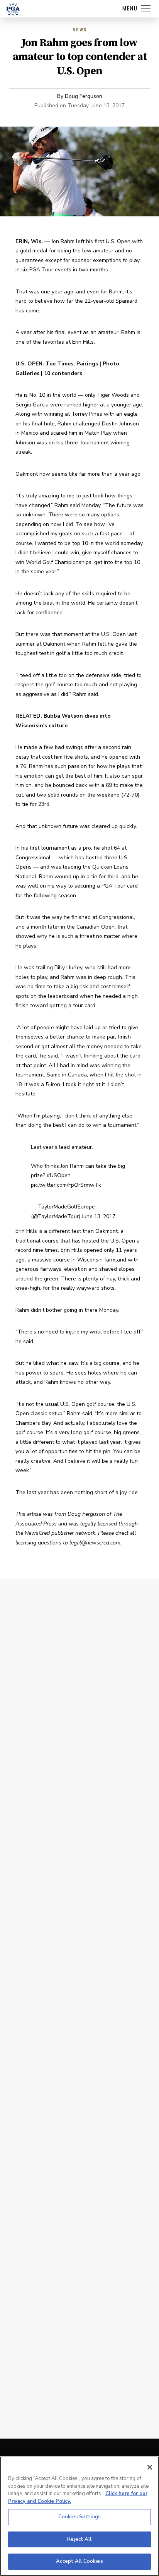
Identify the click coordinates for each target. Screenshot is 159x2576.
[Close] (150, 2467)
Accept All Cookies (79, 2561)
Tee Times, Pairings (72, 364)
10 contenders (63, 373)
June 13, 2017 (99, 1216)
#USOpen (59, 1175)
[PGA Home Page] (13, 9)
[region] (79, 2516)
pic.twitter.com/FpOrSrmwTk (66, 1185)
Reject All (79, 2539)
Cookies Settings (79, 2517)
